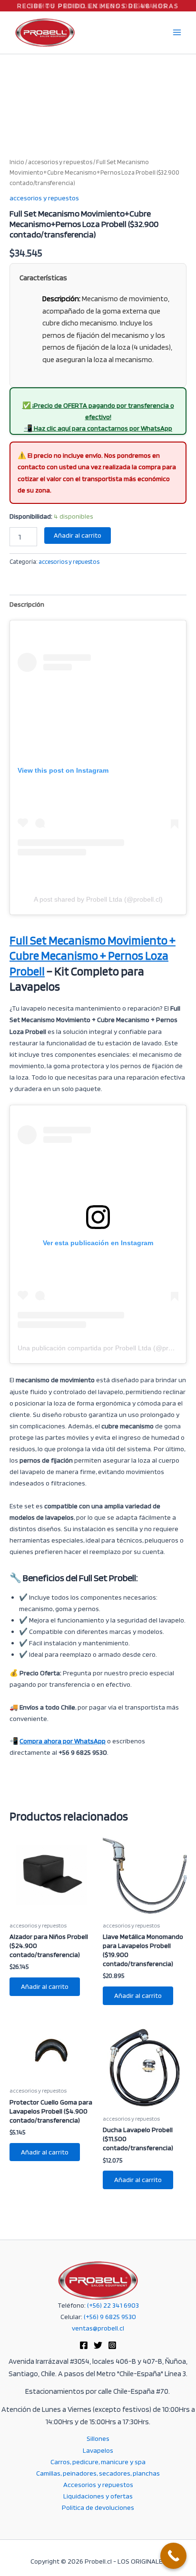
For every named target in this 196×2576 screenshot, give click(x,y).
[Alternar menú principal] (177, 32)
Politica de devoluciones (98, 2507)
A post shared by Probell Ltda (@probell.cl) (98, 899)
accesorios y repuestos (60, 162)
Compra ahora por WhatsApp (63, 1741)
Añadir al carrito (78, 535)
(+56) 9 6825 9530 (110, 2317)
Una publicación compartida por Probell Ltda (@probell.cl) (105, 1348)
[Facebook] (84, 2345)
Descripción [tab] (27, 604)
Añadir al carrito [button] (45, 1986)
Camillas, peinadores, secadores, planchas (98, 2473)
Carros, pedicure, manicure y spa (98, 2462)
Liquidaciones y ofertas (98, 2496)
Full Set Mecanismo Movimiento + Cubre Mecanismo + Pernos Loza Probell (93, 956)
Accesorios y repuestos (98, 2485)
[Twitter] (98, 2345)
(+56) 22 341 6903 (113, 2305)
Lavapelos (98, 2450)
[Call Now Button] (173, 2556)
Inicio (17, 162)
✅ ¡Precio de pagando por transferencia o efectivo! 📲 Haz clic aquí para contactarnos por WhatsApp (98, 417)
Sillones (98, 2438)
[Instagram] (112, 2345)
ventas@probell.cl (98, 2328)
